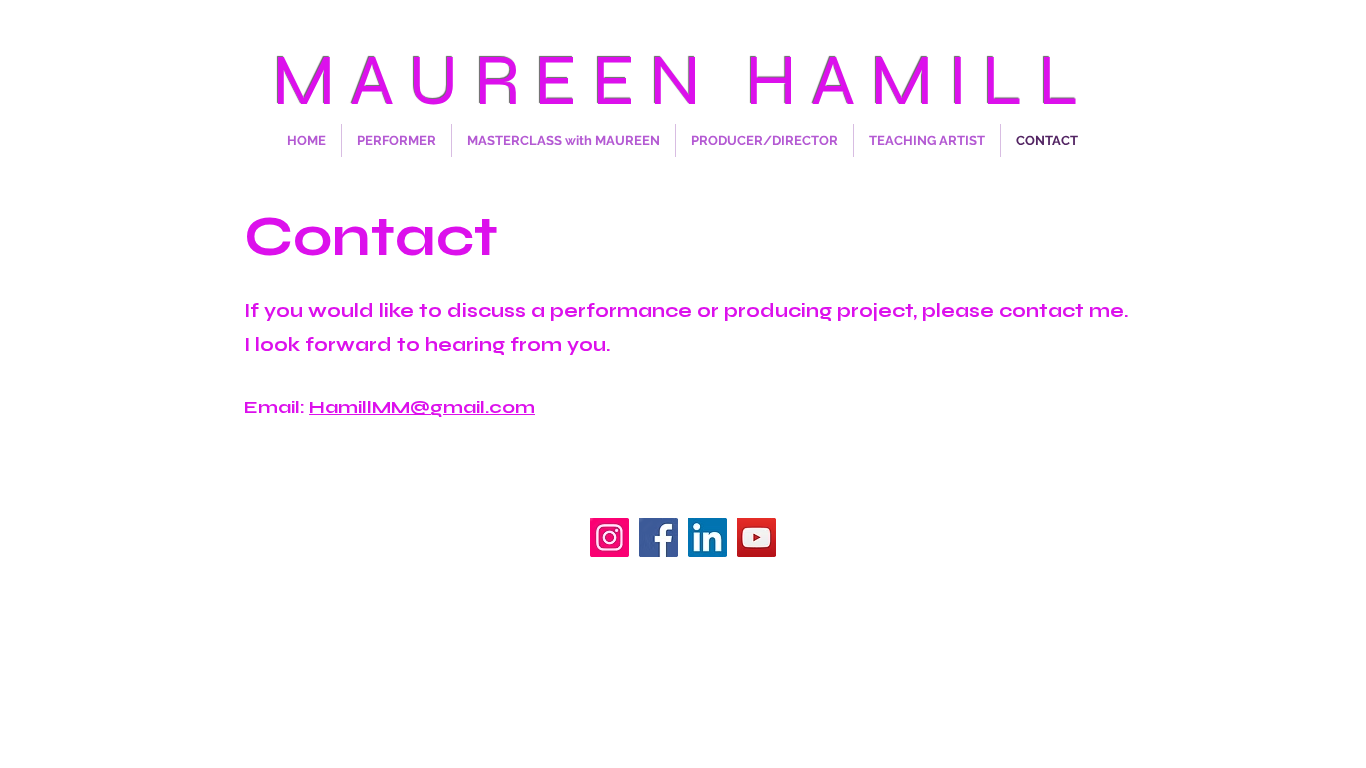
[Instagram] (609, 537)
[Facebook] (658, 537)
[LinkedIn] (707, 537)
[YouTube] (756, 537)
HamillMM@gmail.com (422, 407)
